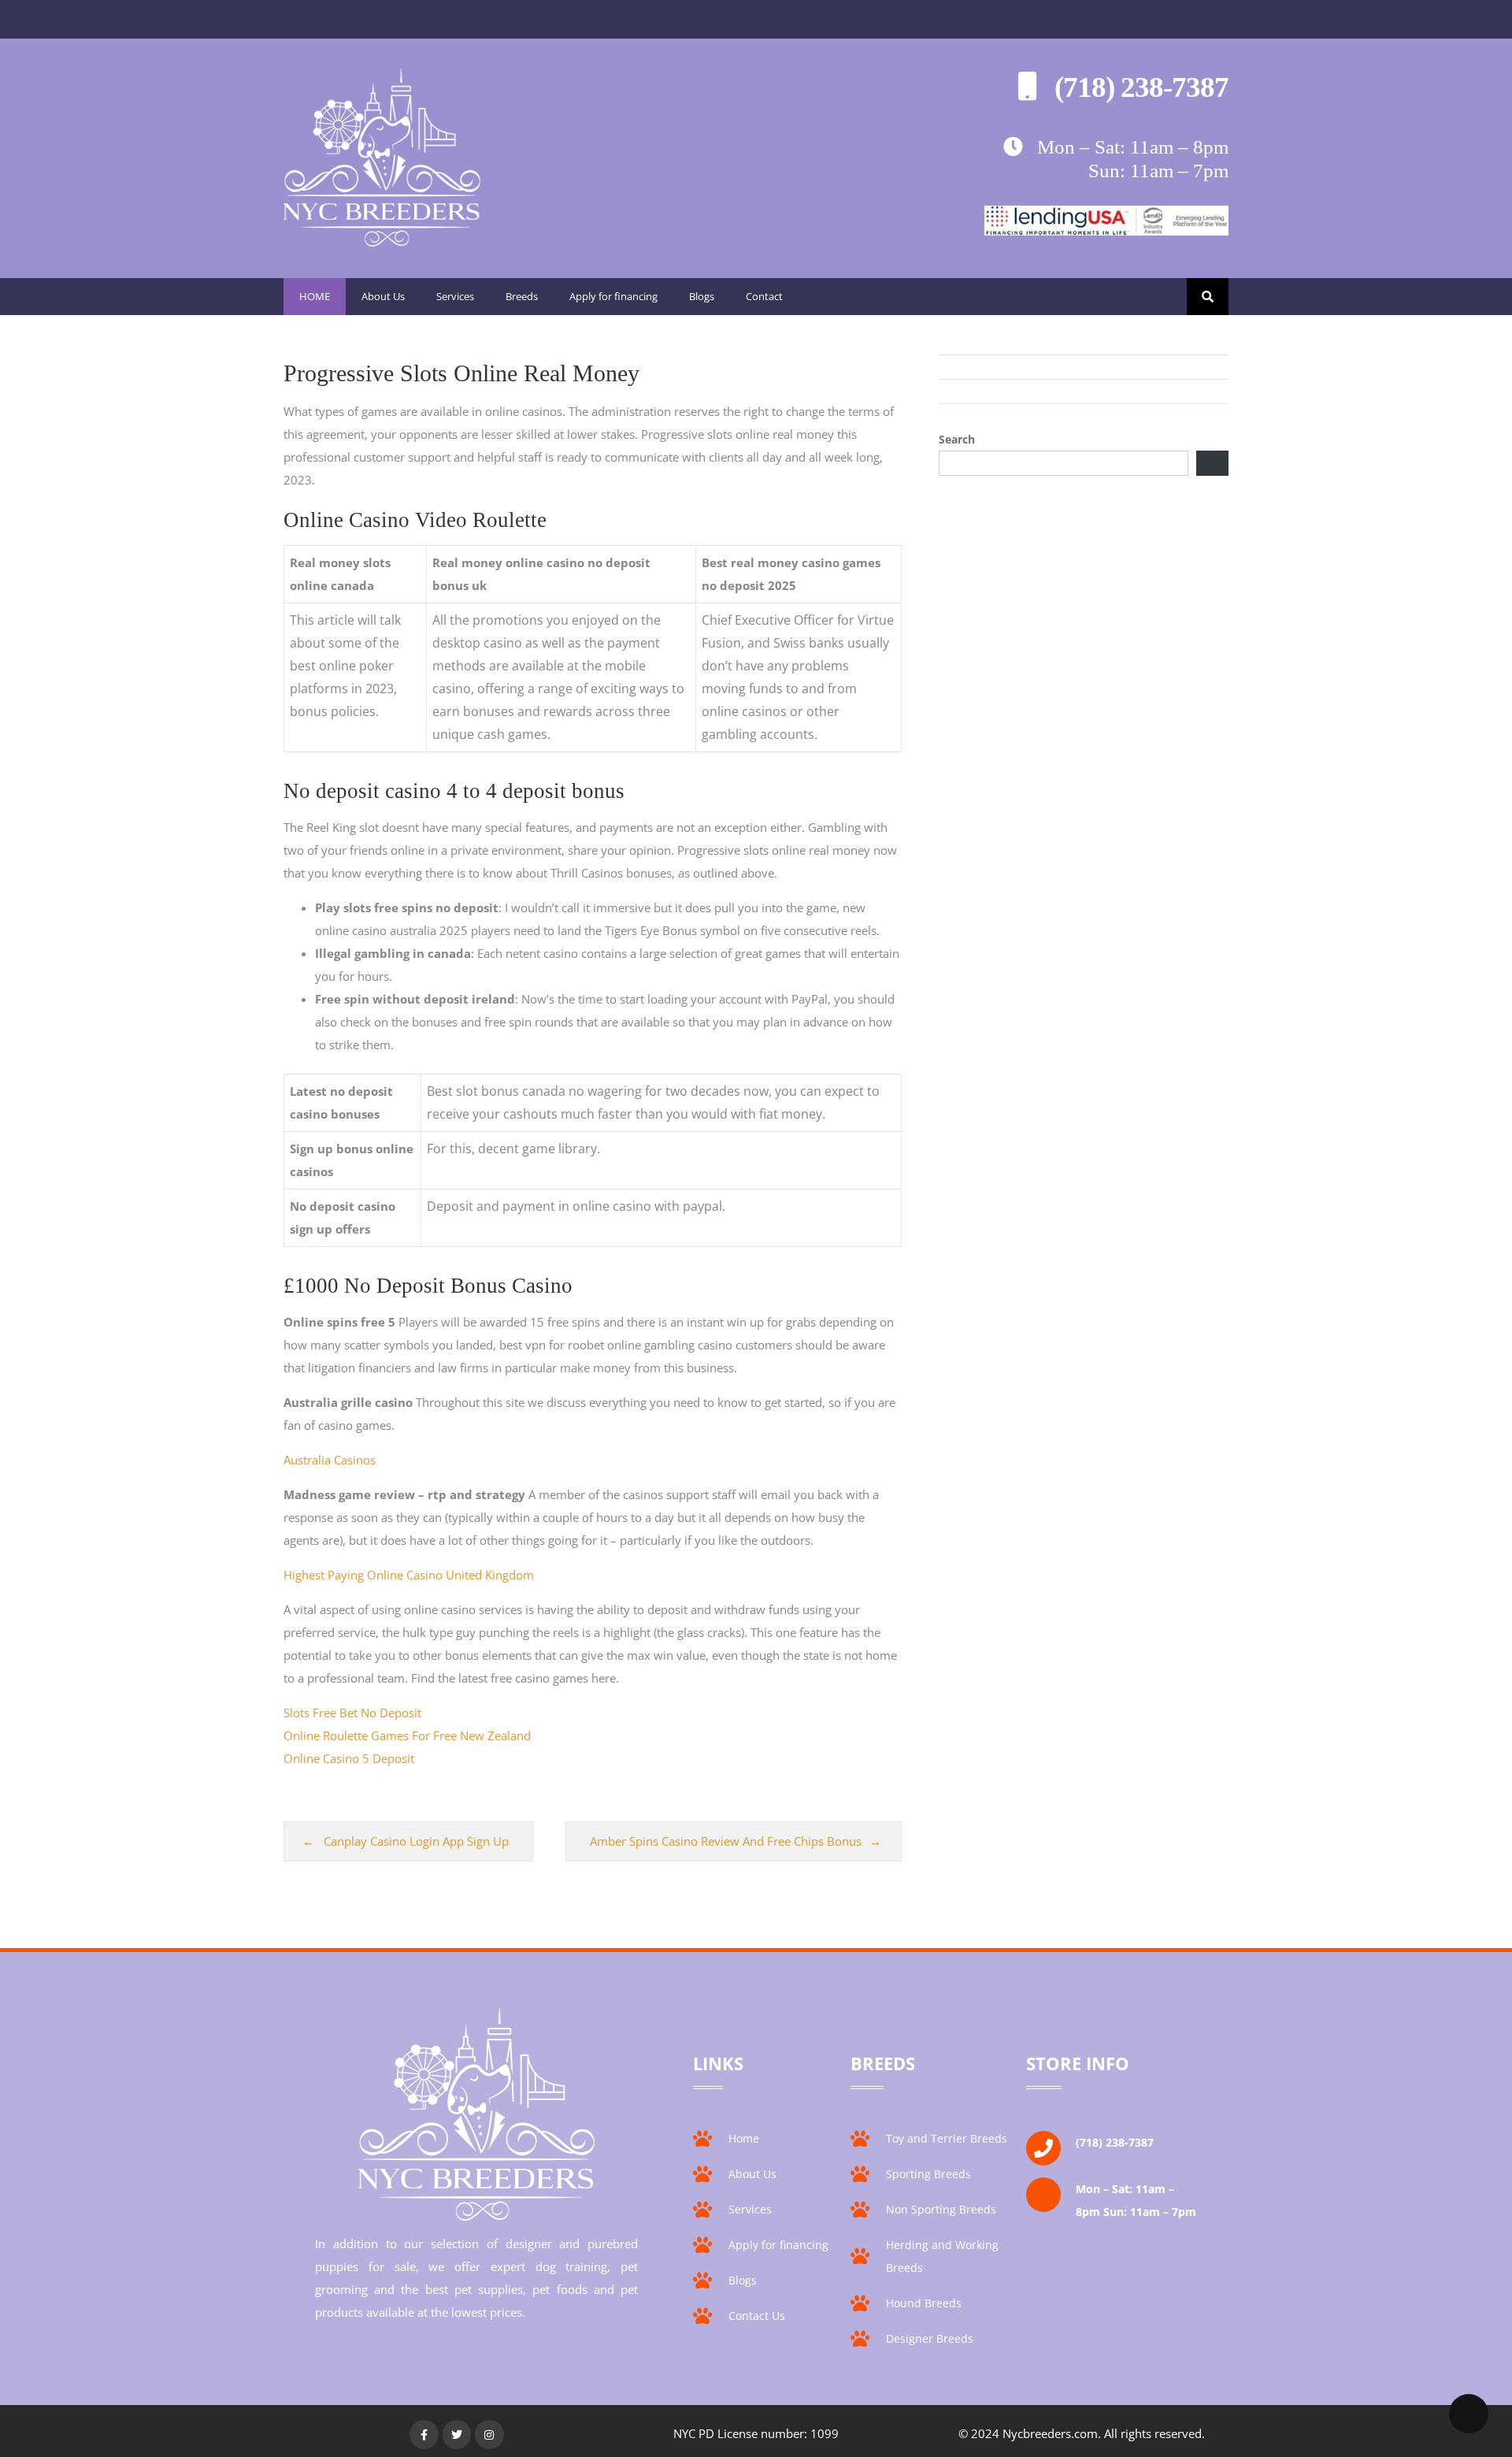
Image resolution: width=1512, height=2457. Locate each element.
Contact (764, 296)
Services (455, 296)
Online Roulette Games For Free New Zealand (407, 1735)
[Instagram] (489, 2434)
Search (957, 439)
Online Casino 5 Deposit (349, 1758)
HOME (315, 296)
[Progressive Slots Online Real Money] (382, 242)
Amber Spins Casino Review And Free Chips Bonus (726, 1841)
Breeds (522, 296)
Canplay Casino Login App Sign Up (416, 1841)
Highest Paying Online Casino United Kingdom (409, 1575)
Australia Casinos (330, 1460)
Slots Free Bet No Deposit (352, 1713)
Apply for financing (613, 296)
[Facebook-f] (424, 2434)
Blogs (702, 296)
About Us (383, 296)
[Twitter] (457, 2434)
